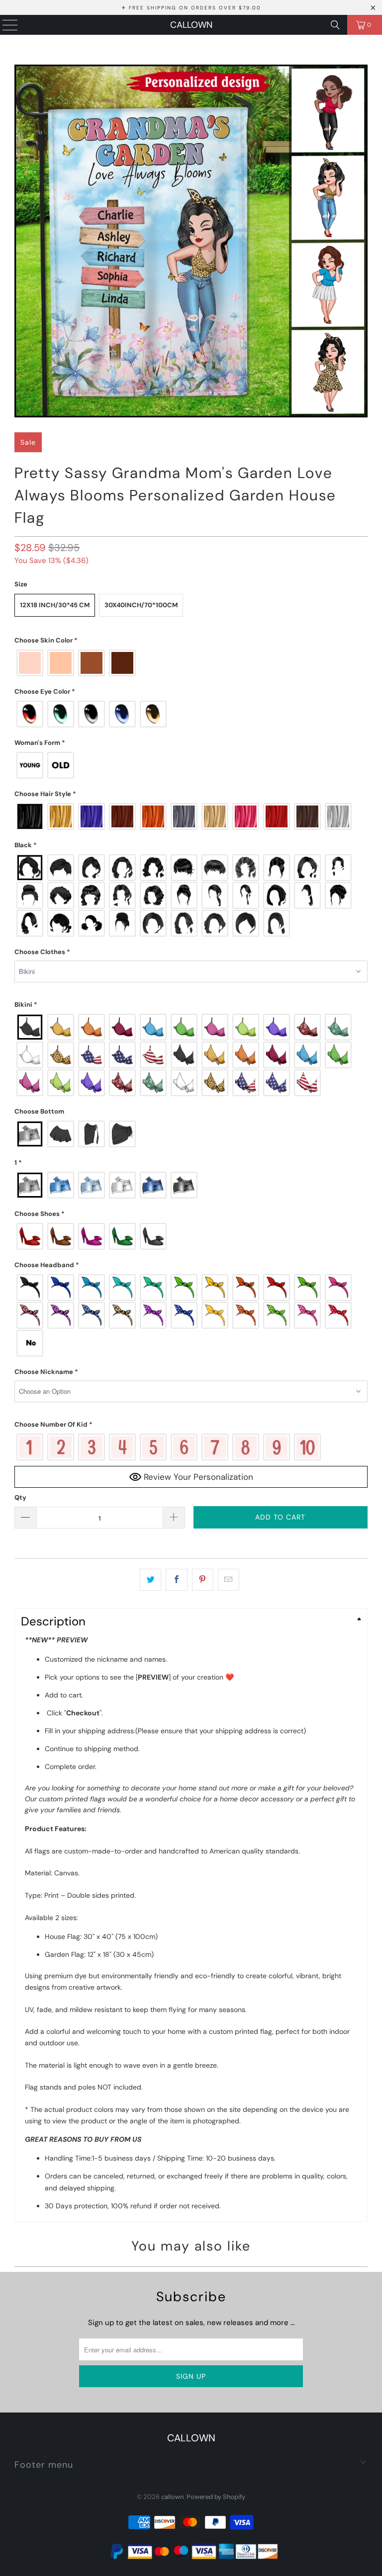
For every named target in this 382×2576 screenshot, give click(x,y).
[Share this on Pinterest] (203, 1580)
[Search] (335, 25)
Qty (20, 1497)
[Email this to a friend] (229, 1580)
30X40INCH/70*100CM (141, 605)
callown (191, 25)
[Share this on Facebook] (176, 1580)
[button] (191, 641)
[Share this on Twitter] (150, 1580)
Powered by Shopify (216, 2497)
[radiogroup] (191, 663)
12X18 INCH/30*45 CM (55, 605)
